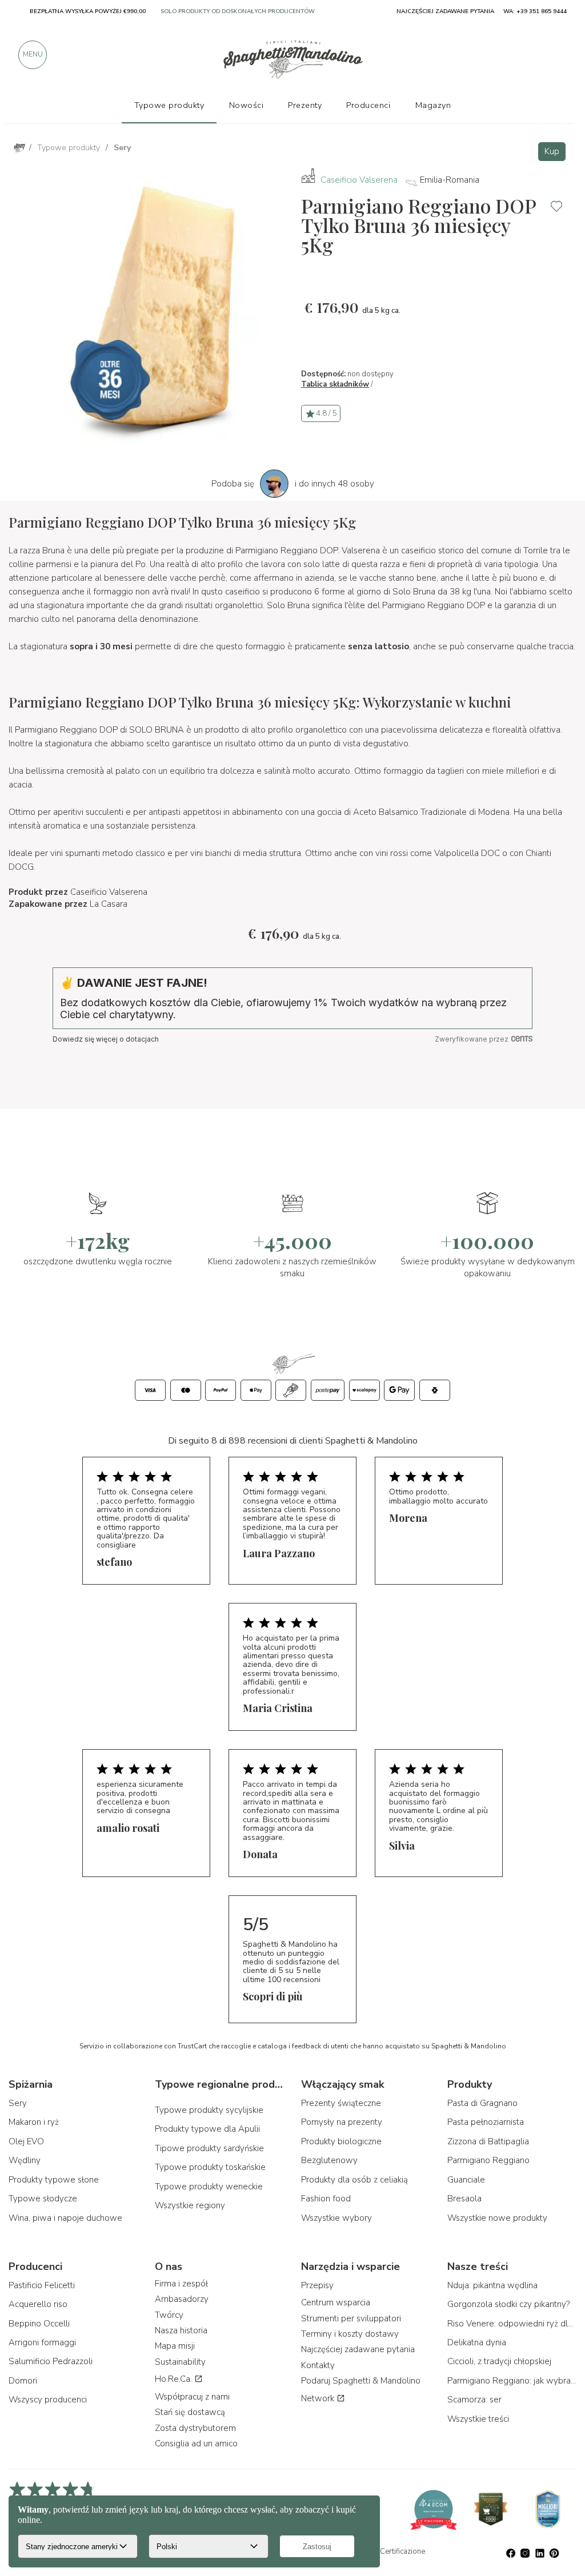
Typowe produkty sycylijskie (209, 2110)
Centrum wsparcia (336, 2302)
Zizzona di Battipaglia (488, 2141)
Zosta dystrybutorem (195, 2428)
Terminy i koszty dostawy (350, 2334)
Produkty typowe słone (54, 2180)
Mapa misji (175, 2346)
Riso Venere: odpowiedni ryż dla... (512, 2324)
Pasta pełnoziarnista (486, 2122)
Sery (18, 2103)
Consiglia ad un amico (196, 2444)
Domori (23, 2381)
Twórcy (169, 2315)
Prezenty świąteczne (341, 2103)
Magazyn (433, 105)
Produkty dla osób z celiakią (354, 2180)
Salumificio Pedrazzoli (51, 2361)
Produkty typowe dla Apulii (207, 2129)
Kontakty (318, 2365)
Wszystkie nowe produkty (497, 2218)
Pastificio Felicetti (42, 2285)
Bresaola (464, 2199)
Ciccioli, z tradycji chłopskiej (499, 2361)
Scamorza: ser (474, 2400)
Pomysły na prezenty (342, 2122)
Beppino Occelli (39, 2324)
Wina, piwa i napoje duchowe (65, 2218)
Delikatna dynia (477, 2342)
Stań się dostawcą (190, 2412)
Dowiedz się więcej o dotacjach (106, 1039)
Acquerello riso (38, 2304)
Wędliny (25, 2160)
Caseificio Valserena (359, 180)
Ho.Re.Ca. (175, 2379)
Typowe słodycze (43, 2199)
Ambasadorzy (182, 2299)
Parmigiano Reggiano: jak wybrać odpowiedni (512, 2381)
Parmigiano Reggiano (488, 2160)
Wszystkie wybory (336, 2218)
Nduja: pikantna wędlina (492, 2285)
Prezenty (305, 105)
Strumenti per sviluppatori (351, 2318)
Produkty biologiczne (341, 2141)
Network (319, 2398)
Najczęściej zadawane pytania (358, 2349)
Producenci (368, 105)
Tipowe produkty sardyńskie (209, 2148)
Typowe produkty (169, 105)
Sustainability (180, 2362)
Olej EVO (26, 2141)
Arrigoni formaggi (42, 2342)
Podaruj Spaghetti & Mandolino (361, 2381)
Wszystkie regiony (190, 2205)
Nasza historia (181, 2330)
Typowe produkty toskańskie (210, 2167)
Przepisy (317, 2285)
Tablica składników (335, 384)
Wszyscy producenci (48, 2400)
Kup (552, 151)
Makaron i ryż (34, 2122)
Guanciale (466, 2180)
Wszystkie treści (478, 2419)
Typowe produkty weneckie (209, 2187)
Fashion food (326, 2199)
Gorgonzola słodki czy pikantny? (508, 2304)
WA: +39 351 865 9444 (535, 11)
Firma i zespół (181, 2284)
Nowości (247, 105)
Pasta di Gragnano (482, 2103)
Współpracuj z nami (192, 2397)
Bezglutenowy (329, 2160)
